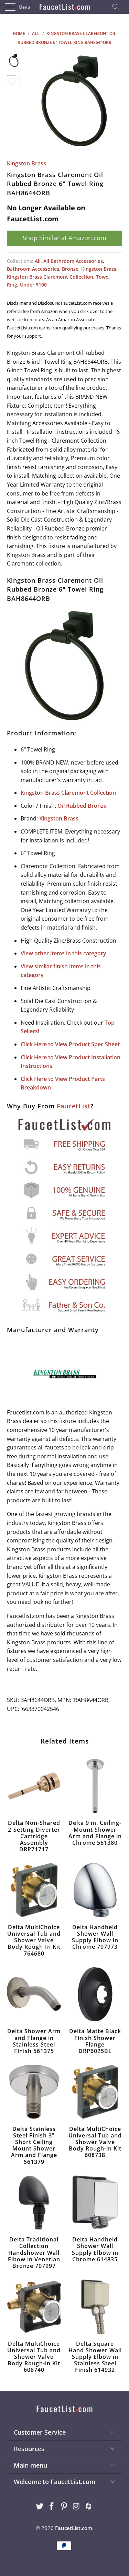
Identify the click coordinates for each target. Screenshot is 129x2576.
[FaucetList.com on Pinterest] (64, 2507)
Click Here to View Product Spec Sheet (70, 1044)
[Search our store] (118, 7)
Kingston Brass (26, 163)
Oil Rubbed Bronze (82, 806)
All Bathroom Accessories (73, 261)
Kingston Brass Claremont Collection (50, 277)
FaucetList (74, 1106)
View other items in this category (63, 953)
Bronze (70, 269)
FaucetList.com (74, 2528)
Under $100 (33, 285)
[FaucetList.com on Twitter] (40, 2507)
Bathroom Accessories (33, 269)
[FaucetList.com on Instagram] (76, 2507)
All (38, 261)
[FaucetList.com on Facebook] (52, 2507)
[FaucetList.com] (65, 7)
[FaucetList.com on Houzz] (89, 2507)
